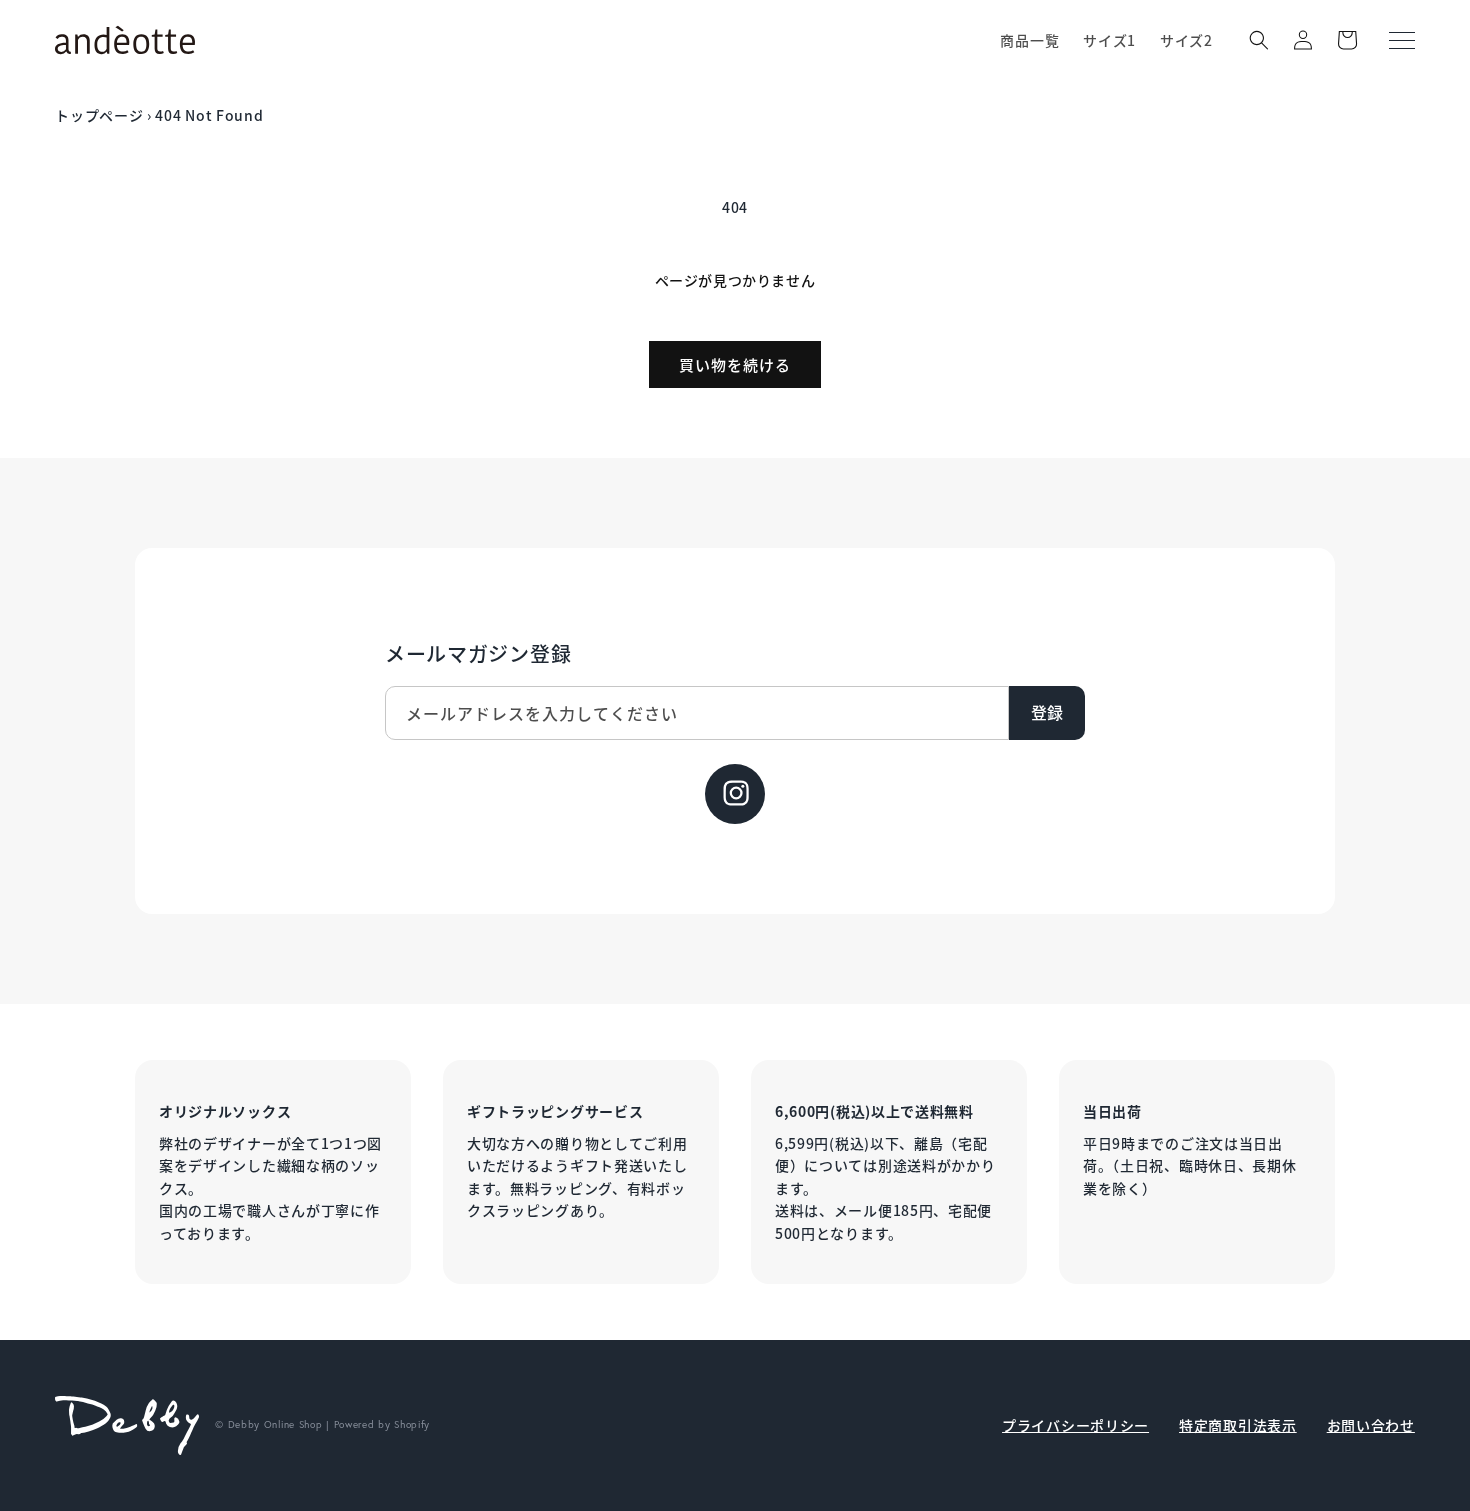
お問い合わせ (1371, 1425)
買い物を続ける (735, 364)
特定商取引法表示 (1238, 1425)
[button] (1259, 40)
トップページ (99, 115)
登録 (1047, 712)
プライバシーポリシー (1075, 1425)
